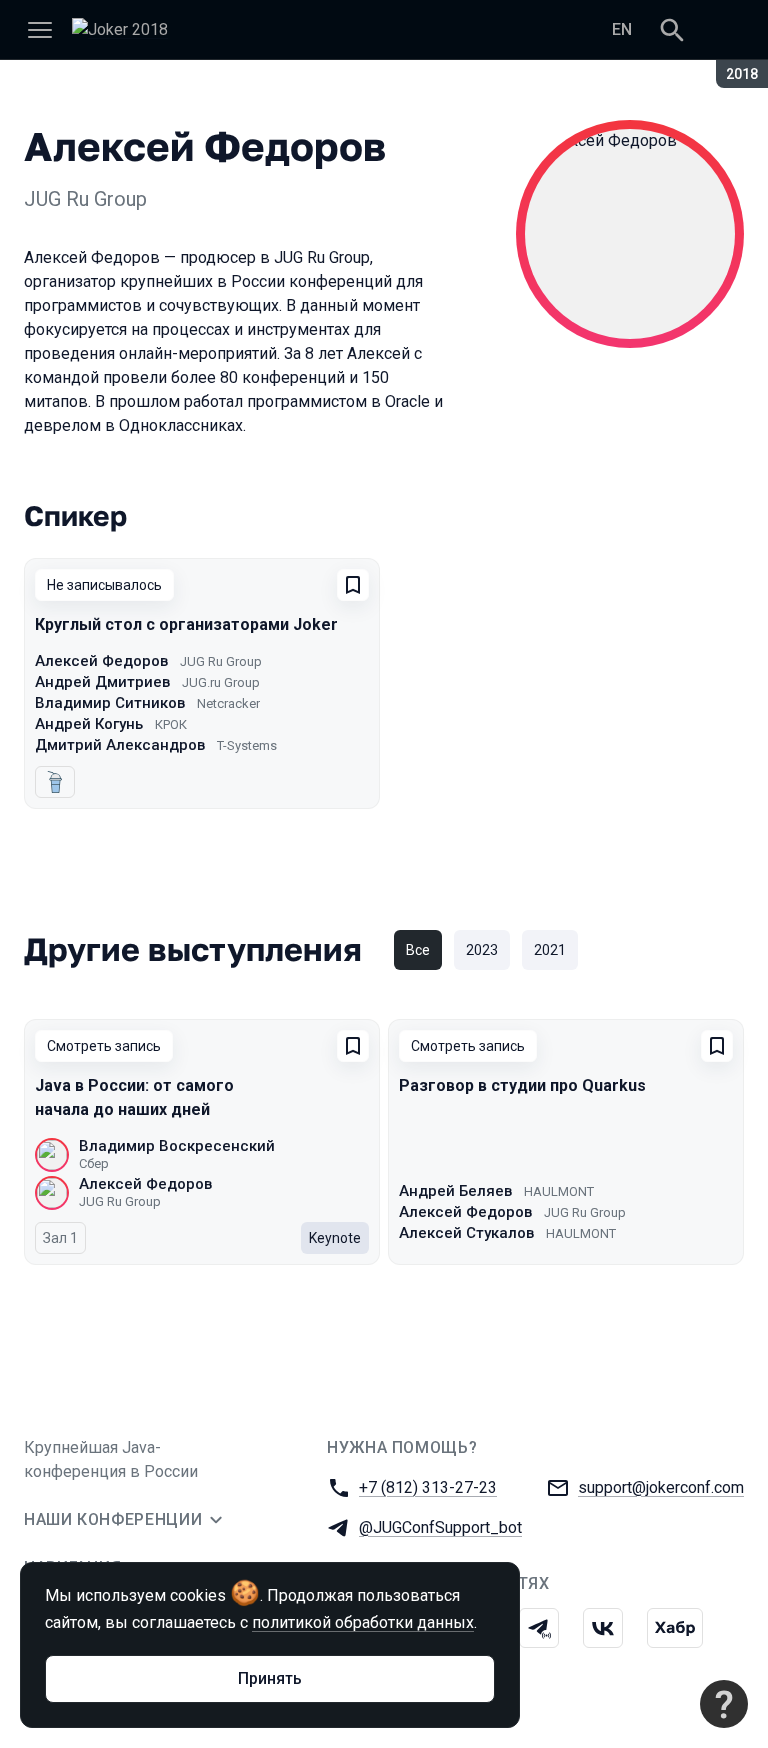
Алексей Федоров (101, 661)
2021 (550, 950)
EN (622, 29)
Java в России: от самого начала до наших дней (134, 1097)
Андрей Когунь (89, 724)
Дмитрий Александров (120, 745)
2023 (482, 950)
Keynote (335, 1238)
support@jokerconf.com (661, 1487)
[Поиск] (672, 30)
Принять (270, 1678)
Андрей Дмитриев (102, 682)
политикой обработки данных (363, 1622)
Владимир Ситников (110, 703)
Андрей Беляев (455, 1191)
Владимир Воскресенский (177, 1146)
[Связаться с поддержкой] (724, 1704)
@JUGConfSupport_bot (440, 1527)
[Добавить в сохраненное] (353, 585)
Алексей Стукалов (466, 1233)
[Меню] (40, 30)
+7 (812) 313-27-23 (428, 1487)
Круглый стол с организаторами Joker (186, 624)
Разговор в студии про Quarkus (522, 1085)
